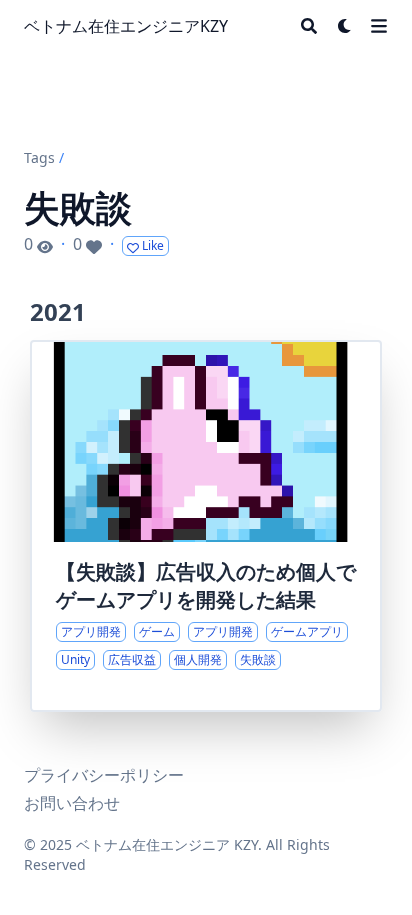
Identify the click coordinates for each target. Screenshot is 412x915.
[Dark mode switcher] (345, 26)
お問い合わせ (72, 803)
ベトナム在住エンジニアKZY (126, 26)
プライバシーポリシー (104, 775)
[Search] (309, 26)
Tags (39, 157)
